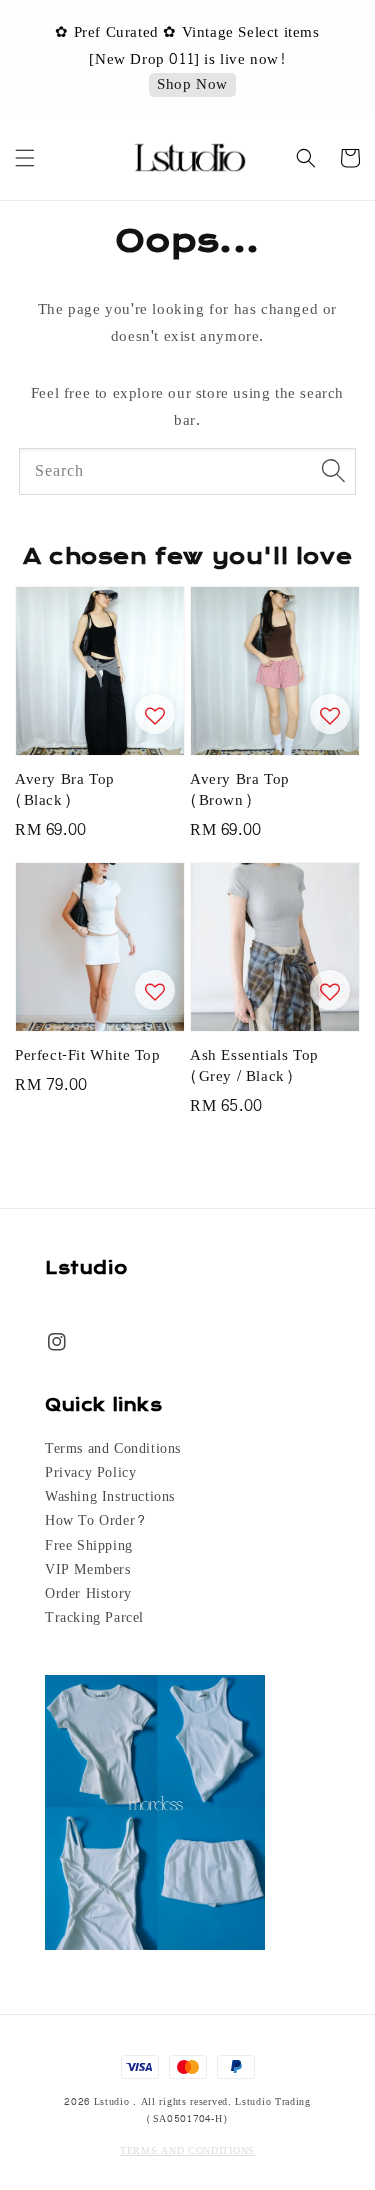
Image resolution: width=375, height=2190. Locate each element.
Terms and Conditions (113, 1449)
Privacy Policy (90, 1473)
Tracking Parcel (94, 1618)
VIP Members (88, 1570)
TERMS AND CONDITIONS (187, 2151)
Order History (88, 1594)
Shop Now (192, 85)
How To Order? (96, 1521)
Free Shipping (89, 1546)
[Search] (333, 471)
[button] (25, 158)
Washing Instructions (110, 1497)
